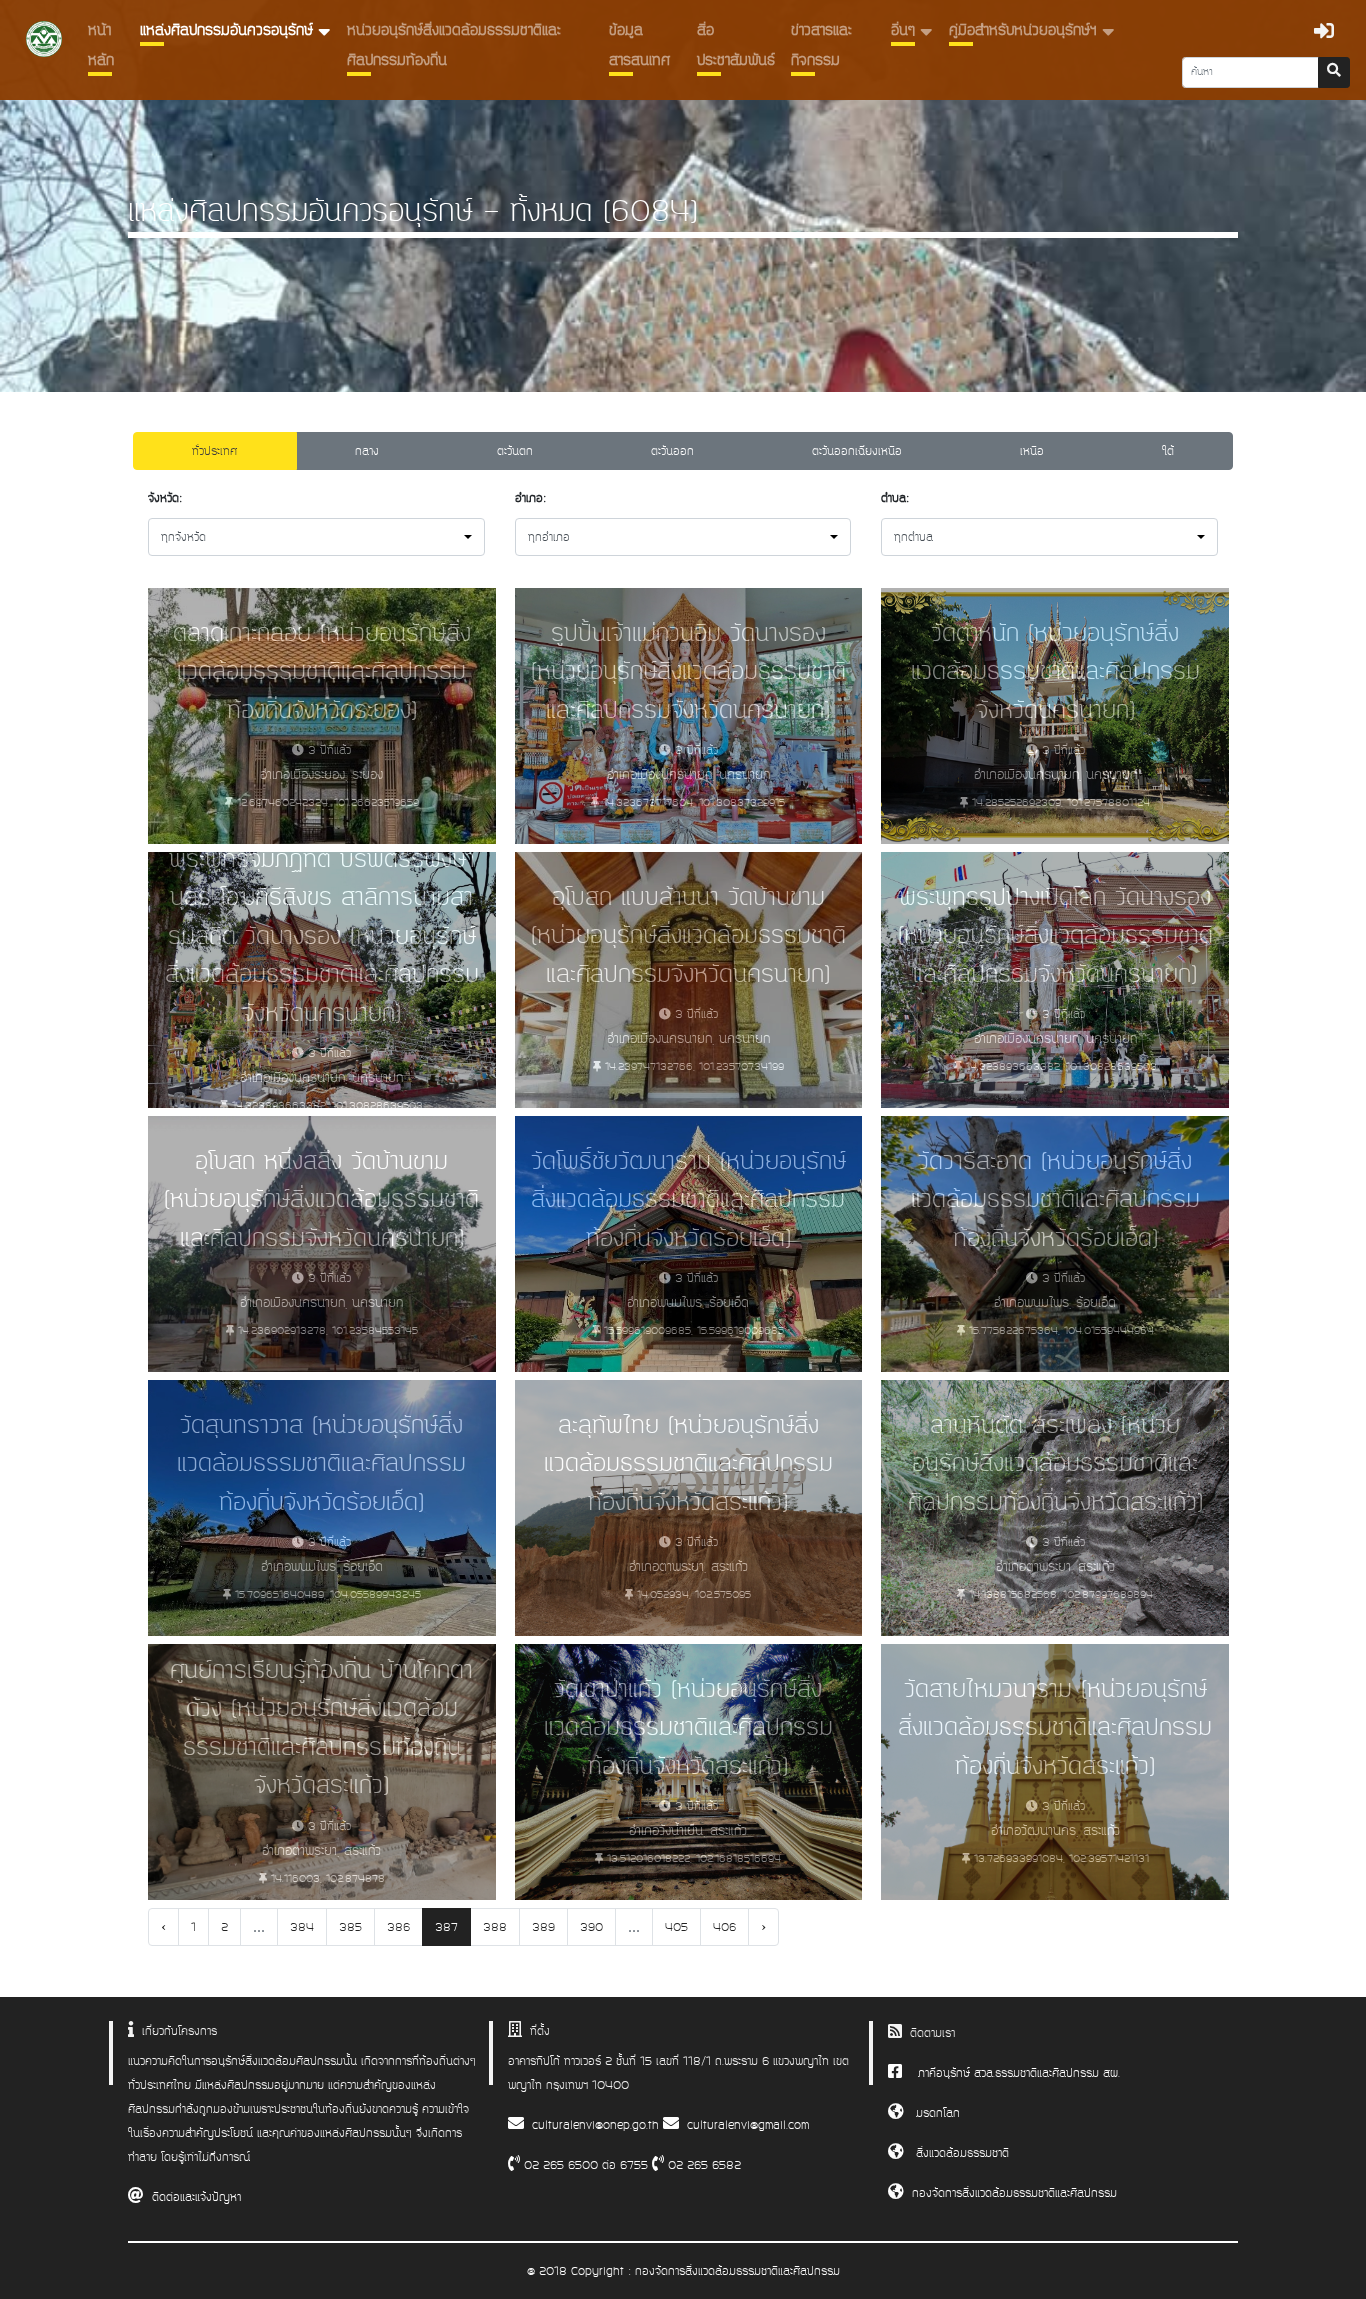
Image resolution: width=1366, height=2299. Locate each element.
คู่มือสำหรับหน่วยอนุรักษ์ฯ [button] (1025, 30)
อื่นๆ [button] (905, 30)
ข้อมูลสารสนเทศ (639, 45)
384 (302, 1927)
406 (724, 1927)
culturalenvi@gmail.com (748, 2125)
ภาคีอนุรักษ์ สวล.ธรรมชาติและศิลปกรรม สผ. (1019, 2073)
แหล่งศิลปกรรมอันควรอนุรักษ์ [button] (229, 30)
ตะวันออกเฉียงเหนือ (857, 451)
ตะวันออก (672, 451)
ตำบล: (895, 498)
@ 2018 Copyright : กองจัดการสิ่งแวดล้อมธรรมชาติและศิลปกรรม (683, 2271)
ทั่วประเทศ (214, 451)
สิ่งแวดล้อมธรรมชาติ (960, 2153)
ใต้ (1168, 451)
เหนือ (1032, 451)
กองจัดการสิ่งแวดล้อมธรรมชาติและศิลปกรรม (1014, 2193)
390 (591, 1927)
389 (543, 1927)
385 (350, 1927)
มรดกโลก (936, 2113)
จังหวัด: (165, 498)
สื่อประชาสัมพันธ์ (736, 45)
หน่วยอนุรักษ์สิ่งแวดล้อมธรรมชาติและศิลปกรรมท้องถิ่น (454, 45)
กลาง (367, 451)
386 (398, 1927)
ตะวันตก (515, 451)
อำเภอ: (530, 498)
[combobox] (316, 537)
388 (495, 1927)
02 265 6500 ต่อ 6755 (584, 2165)
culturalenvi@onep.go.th (595, 2125)
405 (676, 1927)
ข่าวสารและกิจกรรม (821, 45)
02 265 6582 (702, 2165)
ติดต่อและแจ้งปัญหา (196, 2197)
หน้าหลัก (101, 45)
